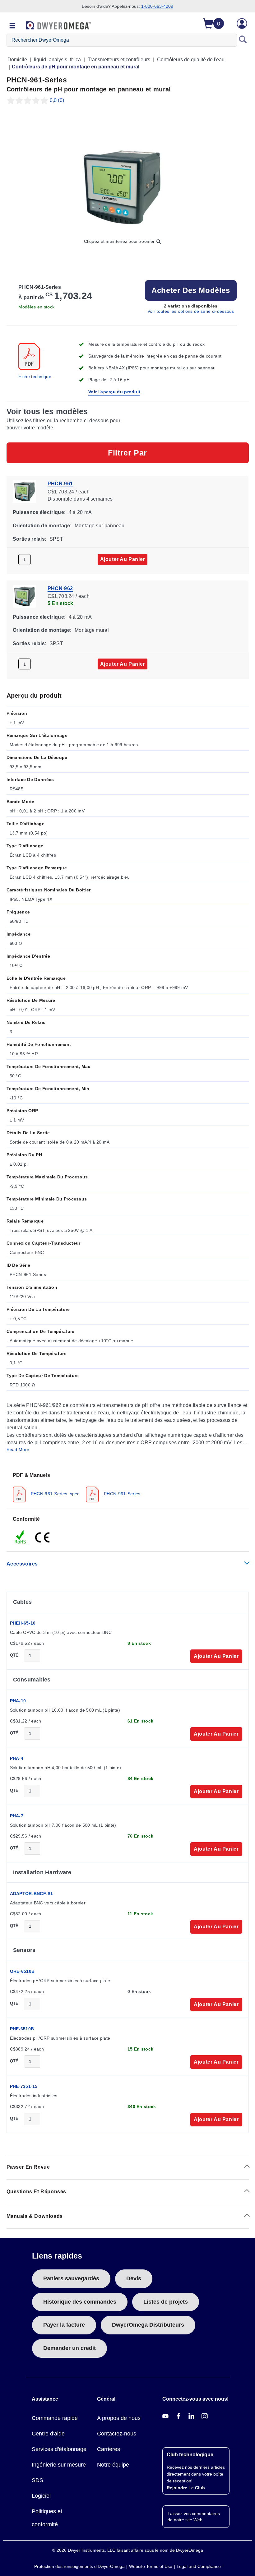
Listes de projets (166, 2302)
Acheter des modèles (191, 290)
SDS (37, 2480)
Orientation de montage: (42, 525)
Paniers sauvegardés (71, 2278)
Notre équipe (113, 2465)
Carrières (109, 2449)
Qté (14, 1655)
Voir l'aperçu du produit (114, 392)
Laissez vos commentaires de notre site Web (194, 2517)
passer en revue (28, 2167)
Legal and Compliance (199, 2566)
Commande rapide (55, 2418)
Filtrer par (127, 453)
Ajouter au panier (123, 559)
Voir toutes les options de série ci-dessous (191, 311)
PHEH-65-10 (23, 1623)
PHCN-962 (60, 588)
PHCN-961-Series (122, 1494)
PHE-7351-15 (24, 2086)
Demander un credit (70, 2348)
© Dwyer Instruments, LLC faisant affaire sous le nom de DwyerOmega (128, 2550)
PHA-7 (17, 1816)
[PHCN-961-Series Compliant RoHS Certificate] (21, 1537)
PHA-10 (18, 1701)
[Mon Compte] (242, 23)
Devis (134, 2278)
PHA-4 (17, 1758)
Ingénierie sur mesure (59, 2465)
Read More (18, 1450)
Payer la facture (64, 2325)
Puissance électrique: (39, 512)
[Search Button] (243, 40)
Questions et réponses (37, 2192)
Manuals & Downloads (35, 2216)
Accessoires (22, 1564)
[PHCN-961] (24, 491)
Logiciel (41, 2496)
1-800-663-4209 (157, 6)
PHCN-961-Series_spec (55, 1494)
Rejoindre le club (186, 2488)
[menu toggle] (12, 26)
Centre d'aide (48, 2434)
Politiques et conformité (47, 2518)
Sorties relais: (30, 539)
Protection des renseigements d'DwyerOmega (79, 2566)
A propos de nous (119, 2418)
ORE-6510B (22, 1971)
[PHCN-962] (24, 596)
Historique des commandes (80, 2302)
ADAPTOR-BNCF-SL (32, 1894)
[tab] (128, 1487)
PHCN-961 (60, 484)
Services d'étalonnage (59, 2449)
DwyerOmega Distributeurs (148, 2325)
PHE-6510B (22, 2029)
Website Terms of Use (151, 2566)
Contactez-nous (117, 2434)
